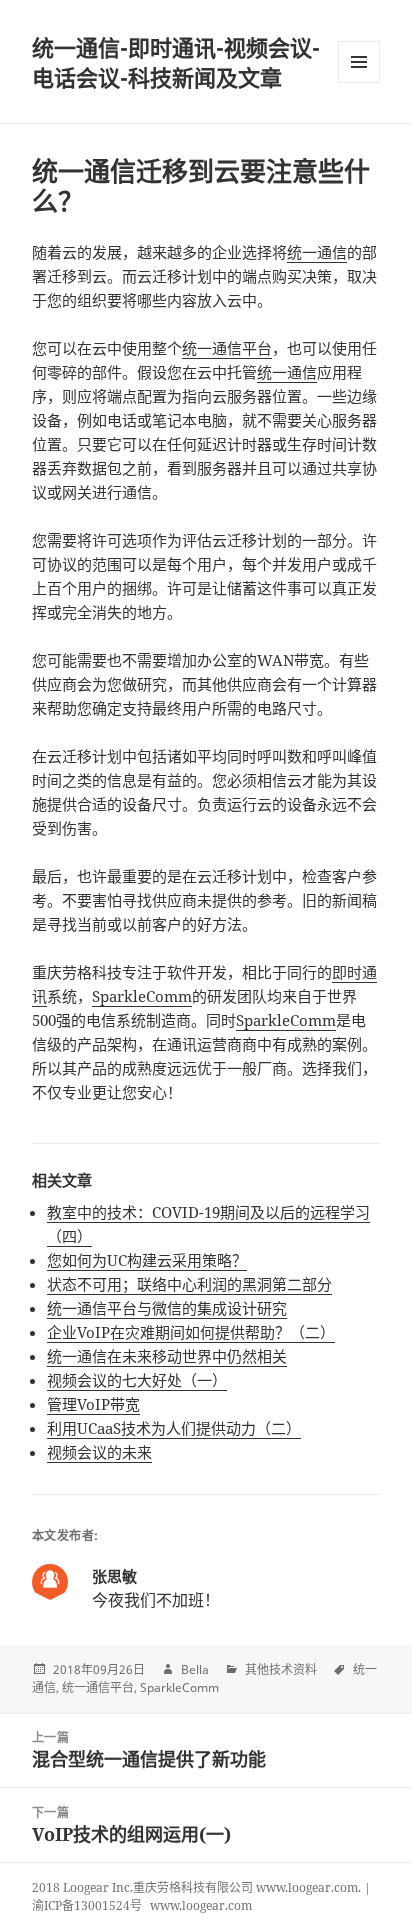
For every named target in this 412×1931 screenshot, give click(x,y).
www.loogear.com (201, 1905)
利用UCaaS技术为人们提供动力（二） (174, 1428)
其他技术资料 (281, 1669)
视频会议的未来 (99, 1452)
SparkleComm (142, 996)
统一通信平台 (227, 348)
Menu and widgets (359, 82)
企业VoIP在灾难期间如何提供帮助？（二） (191, 1332)
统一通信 (317, 252)
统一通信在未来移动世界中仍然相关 (167, 1356)
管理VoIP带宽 (93, 1404)
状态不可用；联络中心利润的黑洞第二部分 (189, 1284)
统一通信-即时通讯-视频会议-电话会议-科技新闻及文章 (176, 62)
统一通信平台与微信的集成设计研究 (167, 1308)
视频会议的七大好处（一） (137, 1380)
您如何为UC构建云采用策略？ (147, 1260)
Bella (195, 1669)
